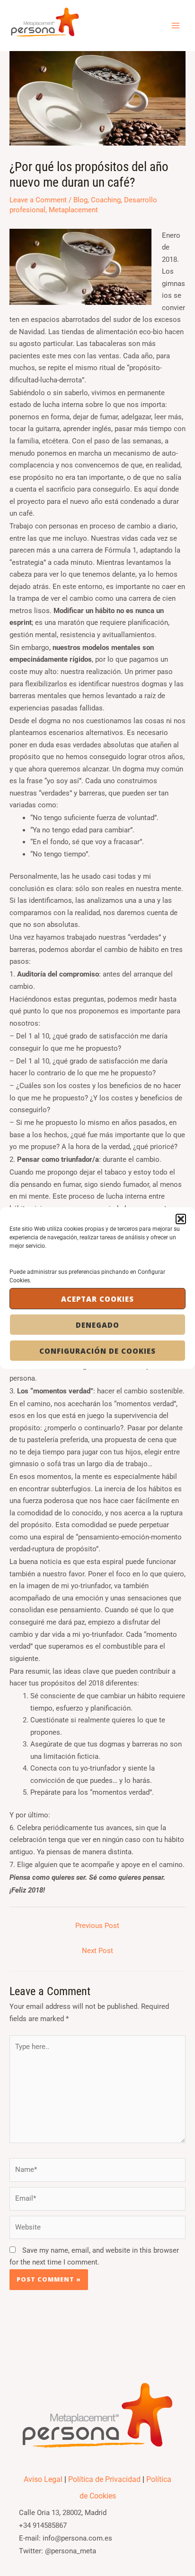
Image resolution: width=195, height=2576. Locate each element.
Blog (80, 200)
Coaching (106, 200)
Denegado (97, 1325)
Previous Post (97, 1926)
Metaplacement (73, 210)
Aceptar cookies (97, 1299)
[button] (181, 1219)
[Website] (97, 2230)
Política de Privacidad (104, 2479)
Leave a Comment (38, 200)
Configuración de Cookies (97, 1351)
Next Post (97, 1951)
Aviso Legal (43, 2479)
